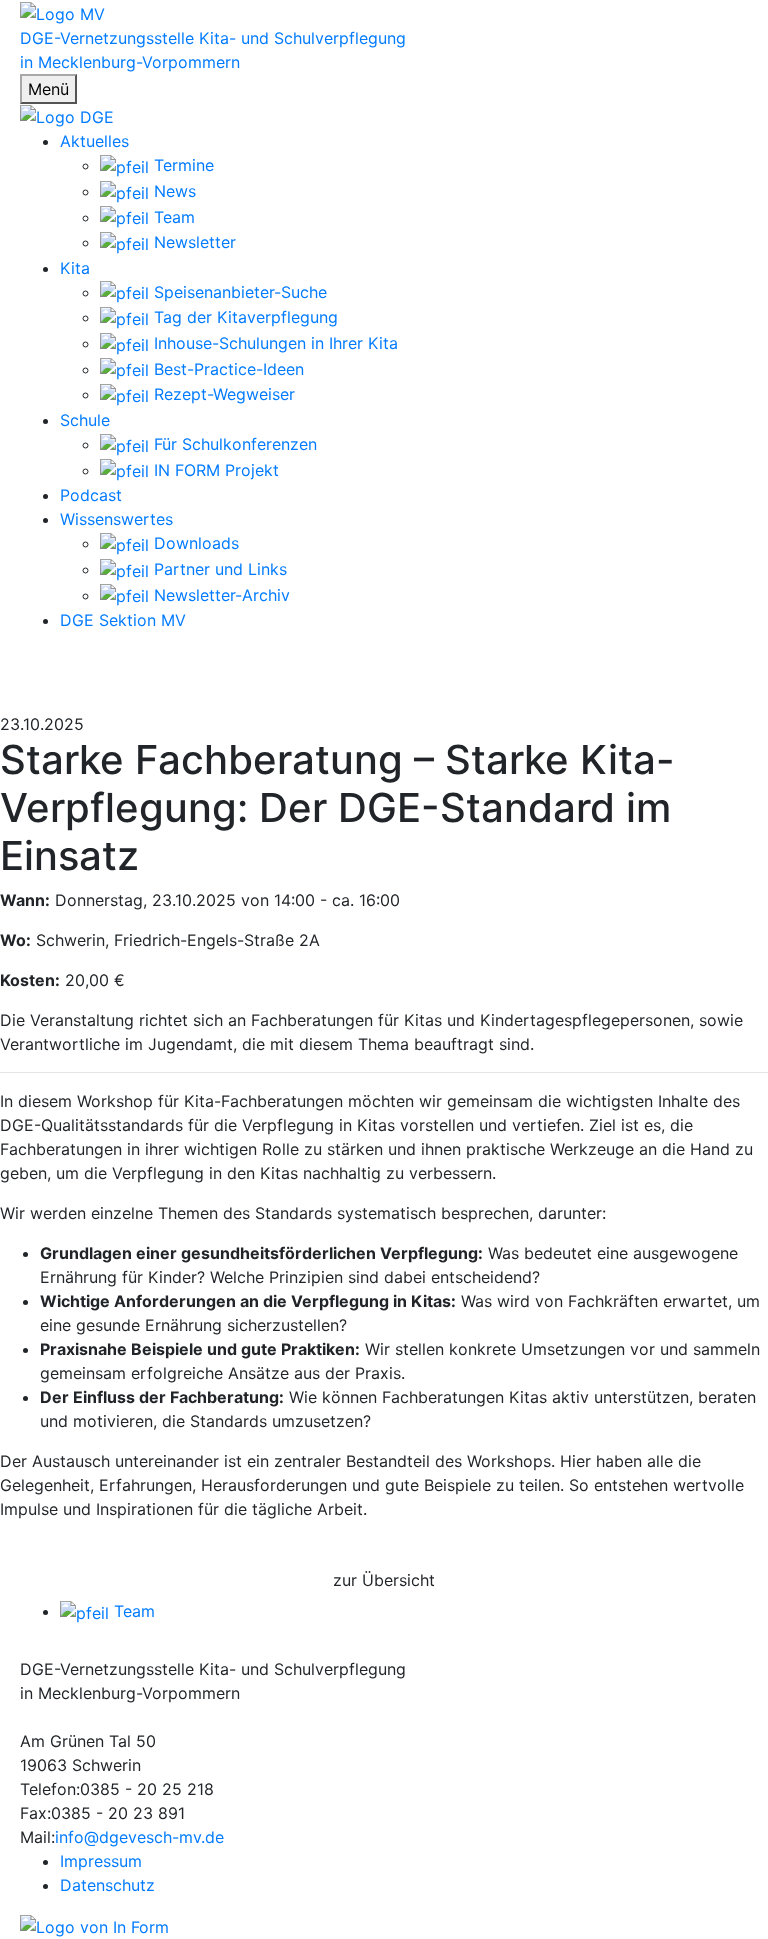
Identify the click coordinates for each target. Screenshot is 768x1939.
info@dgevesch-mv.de (139, 1837)
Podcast (91, 495)
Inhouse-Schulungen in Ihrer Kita (273, 343)
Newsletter (192, 242)
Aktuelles (94, 141)
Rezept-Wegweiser (222, 394)
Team (172, 217)
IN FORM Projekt (214, 470)
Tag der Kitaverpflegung (243, 317)
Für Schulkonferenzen (233, 444)
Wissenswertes (116, 519)
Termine (181, 165)
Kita (75, 268)
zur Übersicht (384, 1580)
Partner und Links (218, 569)
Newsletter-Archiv (219, 595)
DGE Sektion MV (123, 620)
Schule (85, 420)
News (172, 191)
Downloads (194, 543)
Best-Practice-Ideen (226, 369)
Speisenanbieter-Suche (238, 292)
